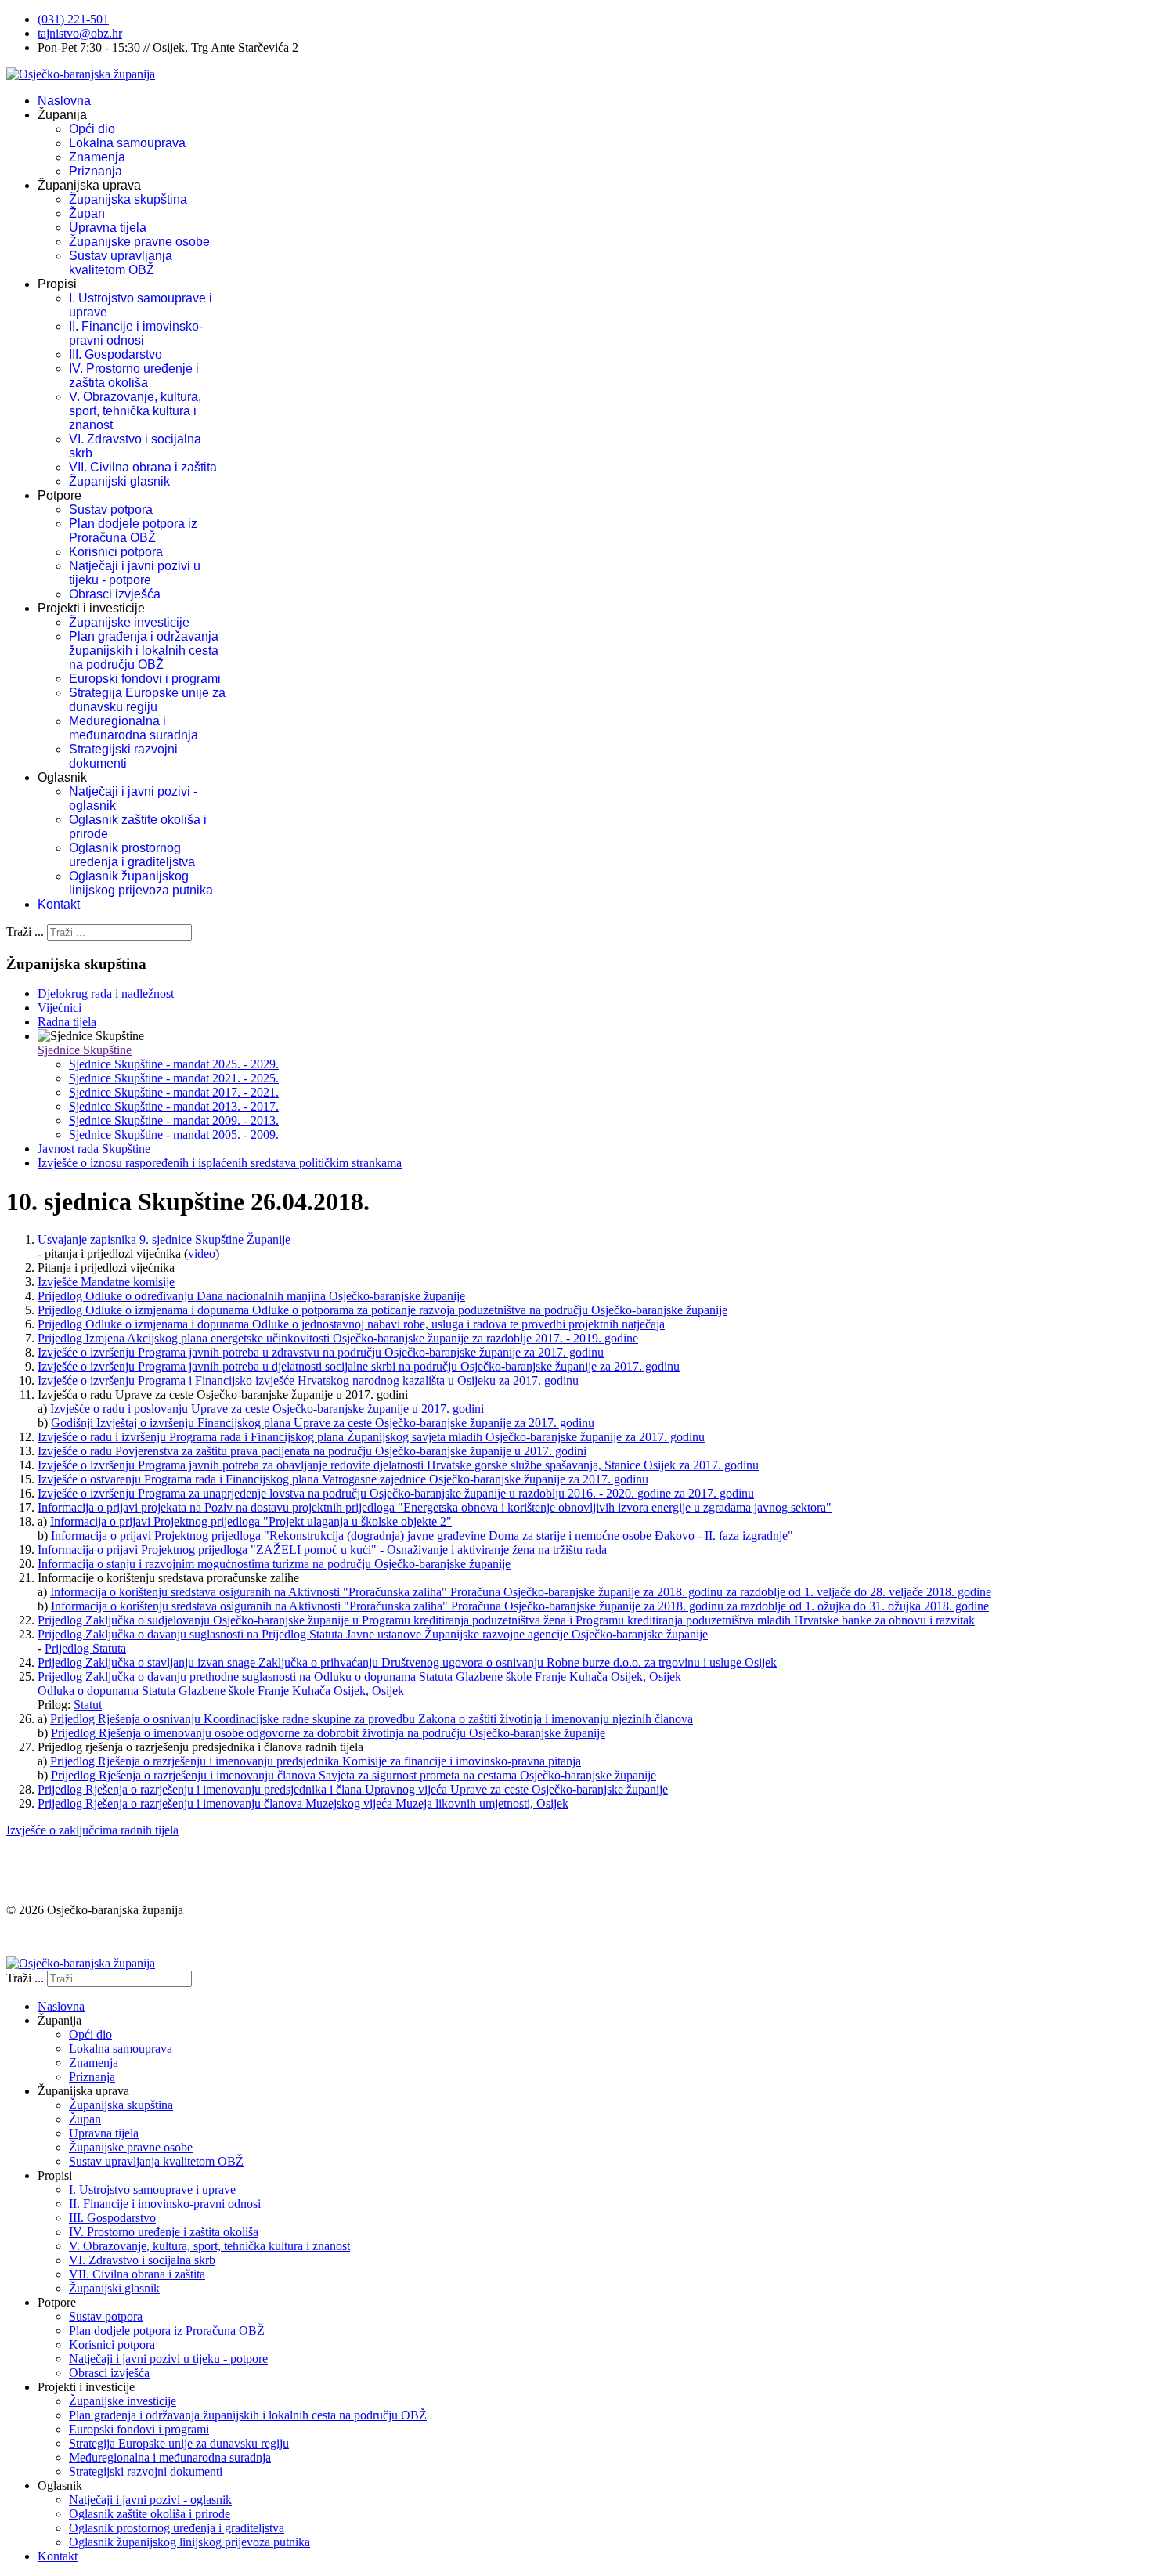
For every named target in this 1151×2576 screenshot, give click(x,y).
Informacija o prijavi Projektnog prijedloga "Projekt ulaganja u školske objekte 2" (251, 1521)
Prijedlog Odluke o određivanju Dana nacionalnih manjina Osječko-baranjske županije (251, 1296)
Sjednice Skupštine (85, 1050)
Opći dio (92, 129)
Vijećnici (60, 1008)
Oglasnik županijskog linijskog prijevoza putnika (141, 883)
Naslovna (64, 101)
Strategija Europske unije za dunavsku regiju (147, 700)
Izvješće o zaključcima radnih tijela (92, 1830)
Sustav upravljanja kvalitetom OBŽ (121, 263)
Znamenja (97, 157)
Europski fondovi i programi (145, 679)
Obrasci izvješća (115, 594)
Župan (87, 213)
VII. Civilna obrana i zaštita (143, 467)
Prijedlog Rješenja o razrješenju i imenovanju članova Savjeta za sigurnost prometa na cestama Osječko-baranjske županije (354, 1775)
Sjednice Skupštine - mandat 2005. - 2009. (174, 1134)
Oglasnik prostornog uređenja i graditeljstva (132, 855)
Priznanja (96, 171)
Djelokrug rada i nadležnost (106, 994)
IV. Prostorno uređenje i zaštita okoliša (134, 376)
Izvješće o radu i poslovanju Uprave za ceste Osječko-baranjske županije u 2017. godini (267, 1409)
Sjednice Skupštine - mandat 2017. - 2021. (174, 1092)
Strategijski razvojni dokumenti (123, 756)
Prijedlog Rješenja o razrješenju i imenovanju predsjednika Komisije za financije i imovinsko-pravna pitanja (316, 1761)
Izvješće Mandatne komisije (106, 1282)
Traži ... (25, 932)
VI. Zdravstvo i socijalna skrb (142, 2260)
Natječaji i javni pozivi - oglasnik (150, 2500)
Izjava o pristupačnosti (61, 1937)
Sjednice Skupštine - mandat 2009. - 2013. (174, 1120)
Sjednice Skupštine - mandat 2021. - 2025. (174, 1078)
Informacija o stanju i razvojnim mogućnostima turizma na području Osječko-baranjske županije (274, 1564)
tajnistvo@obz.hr (80, 33)
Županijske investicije (129, 622)
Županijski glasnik (119, 481)
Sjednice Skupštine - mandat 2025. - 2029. (174, 1064)
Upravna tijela (108, 228)
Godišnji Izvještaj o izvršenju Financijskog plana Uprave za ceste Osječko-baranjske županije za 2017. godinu (323, 1423)
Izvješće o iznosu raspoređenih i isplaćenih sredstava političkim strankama (220, 1163)
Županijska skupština (128, 199)
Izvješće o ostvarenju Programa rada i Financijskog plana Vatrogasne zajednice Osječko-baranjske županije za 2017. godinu (343, 1479)
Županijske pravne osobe (139, 242)
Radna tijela (67, 1022)
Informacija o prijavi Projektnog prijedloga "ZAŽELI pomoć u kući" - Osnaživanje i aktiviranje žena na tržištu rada (322, 1550)
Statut (88, 1705)
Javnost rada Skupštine (94, 1149)
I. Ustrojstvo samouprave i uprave (152, 2189)
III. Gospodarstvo (115, 354)
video (202, 1254)
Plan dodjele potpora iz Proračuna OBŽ (133, 531)
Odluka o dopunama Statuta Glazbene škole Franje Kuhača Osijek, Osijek (221, 1691)
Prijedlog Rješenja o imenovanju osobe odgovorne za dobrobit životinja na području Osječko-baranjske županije (328, 1733)
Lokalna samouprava (127, 143)
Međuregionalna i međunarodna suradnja (134, 728)
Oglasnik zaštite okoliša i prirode (150, 2514)
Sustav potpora (111, 509)
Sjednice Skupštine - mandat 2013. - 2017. (174, 1106)
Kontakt (59, 904)
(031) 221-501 (73, 19)
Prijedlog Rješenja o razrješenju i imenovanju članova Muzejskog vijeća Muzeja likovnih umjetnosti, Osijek (303, 1803)
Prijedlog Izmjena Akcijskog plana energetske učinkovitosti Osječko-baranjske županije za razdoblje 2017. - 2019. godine (338, 1338)
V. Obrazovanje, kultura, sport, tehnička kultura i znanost (135, 411)
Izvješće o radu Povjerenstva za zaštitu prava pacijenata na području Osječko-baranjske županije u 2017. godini (312, 1451)
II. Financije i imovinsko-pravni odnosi (136, 333)
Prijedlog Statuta (85, 1648)
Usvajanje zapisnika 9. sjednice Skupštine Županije (164, 1239)
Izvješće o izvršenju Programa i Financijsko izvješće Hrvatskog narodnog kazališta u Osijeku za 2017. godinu (308, 1380)
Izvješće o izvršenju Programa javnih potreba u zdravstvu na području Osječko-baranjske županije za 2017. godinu (321, 1352)
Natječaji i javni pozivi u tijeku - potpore (135, 573)
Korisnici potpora (116, 552)
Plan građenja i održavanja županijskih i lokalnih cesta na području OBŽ (144, 650)
